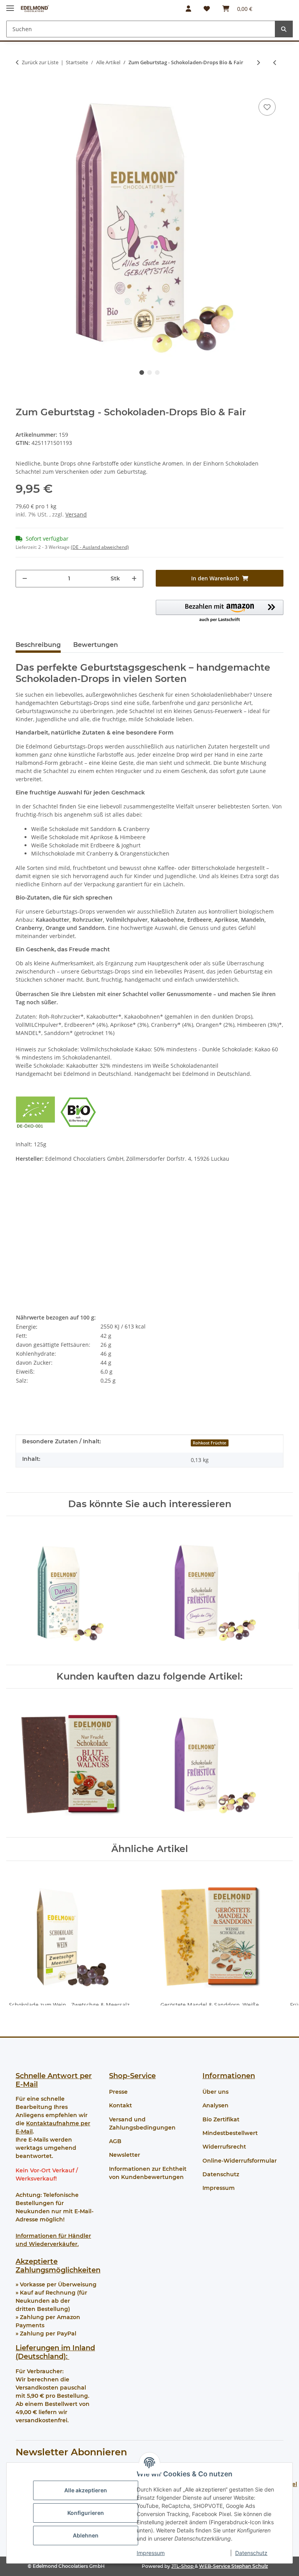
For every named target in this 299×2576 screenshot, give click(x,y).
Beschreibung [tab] (38, 645)
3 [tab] (157, 373)
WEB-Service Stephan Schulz (233, 2566)
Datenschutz (251, 2553)
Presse (118, 2092)
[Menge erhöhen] (134, 579)
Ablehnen (86, 2535)
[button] (188, 9)
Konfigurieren (86, 2513)
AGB (115, 2141)
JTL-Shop (183, 2566)
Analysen (215, 2105)
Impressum (151, 2553)
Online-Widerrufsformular (240, 2161)
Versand (76, 514)
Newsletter (125, 2155)
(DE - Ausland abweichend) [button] (100, 547)
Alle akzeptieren (86, 2490)
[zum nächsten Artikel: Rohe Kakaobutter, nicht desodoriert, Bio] (258, 62)
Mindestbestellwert (230, 2133)
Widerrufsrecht (224, 2147)
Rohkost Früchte (209, 1443)
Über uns (215, 2092)
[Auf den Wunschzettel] (267, 107)
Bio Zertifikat (221, 2119)
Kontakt (120, 2105)
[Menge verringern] (25, 579)
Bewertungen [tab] (96, 645)
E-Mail (27, 2084)
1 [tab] (142, 373)
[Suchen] (284, 29)
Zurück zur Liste (40, 62)
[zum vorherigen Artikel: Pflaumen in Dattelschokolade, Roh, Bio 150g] (275, 62)
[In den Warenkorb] (22, 85)
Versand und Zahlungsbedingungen (142, 2124)
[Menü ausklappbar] (10, 5)
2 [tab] (149, 373)
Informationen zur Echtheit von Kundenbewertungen (148, 2173)
